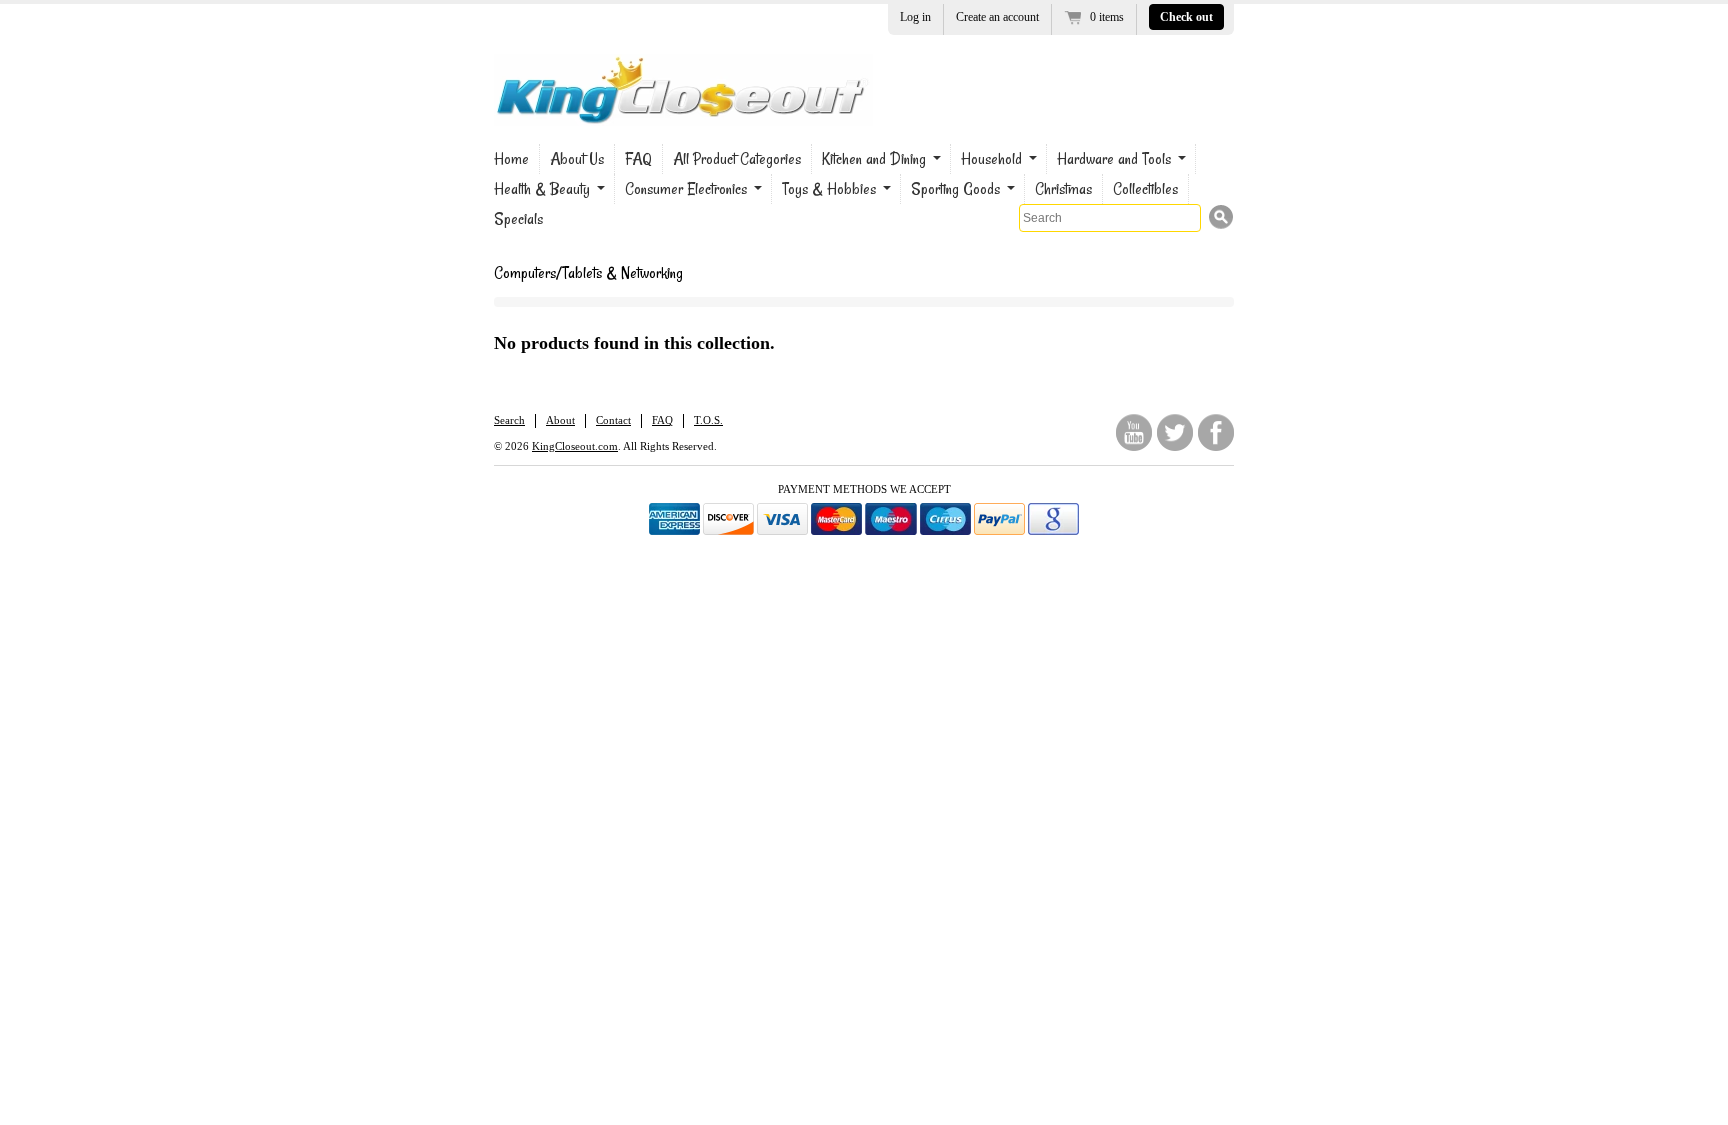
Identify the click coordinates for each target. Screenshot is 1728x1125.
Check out (1186, 17)
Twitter (1175, 432)
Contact (613, 420)
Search (509, 420)
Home (511, 159)
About (560, 420)
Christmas (1063, 189)
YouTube (1134, 432)
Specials (518, 219)
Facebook (1216, 432)
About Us (577, 159)
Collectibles (1145, 189)
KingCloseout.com (575, 446)
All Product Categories (737, 159)
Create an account (997, 17)
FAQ (638, 159)
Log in (915, 17)
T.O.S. (708, 420)
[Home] (683, 112)
